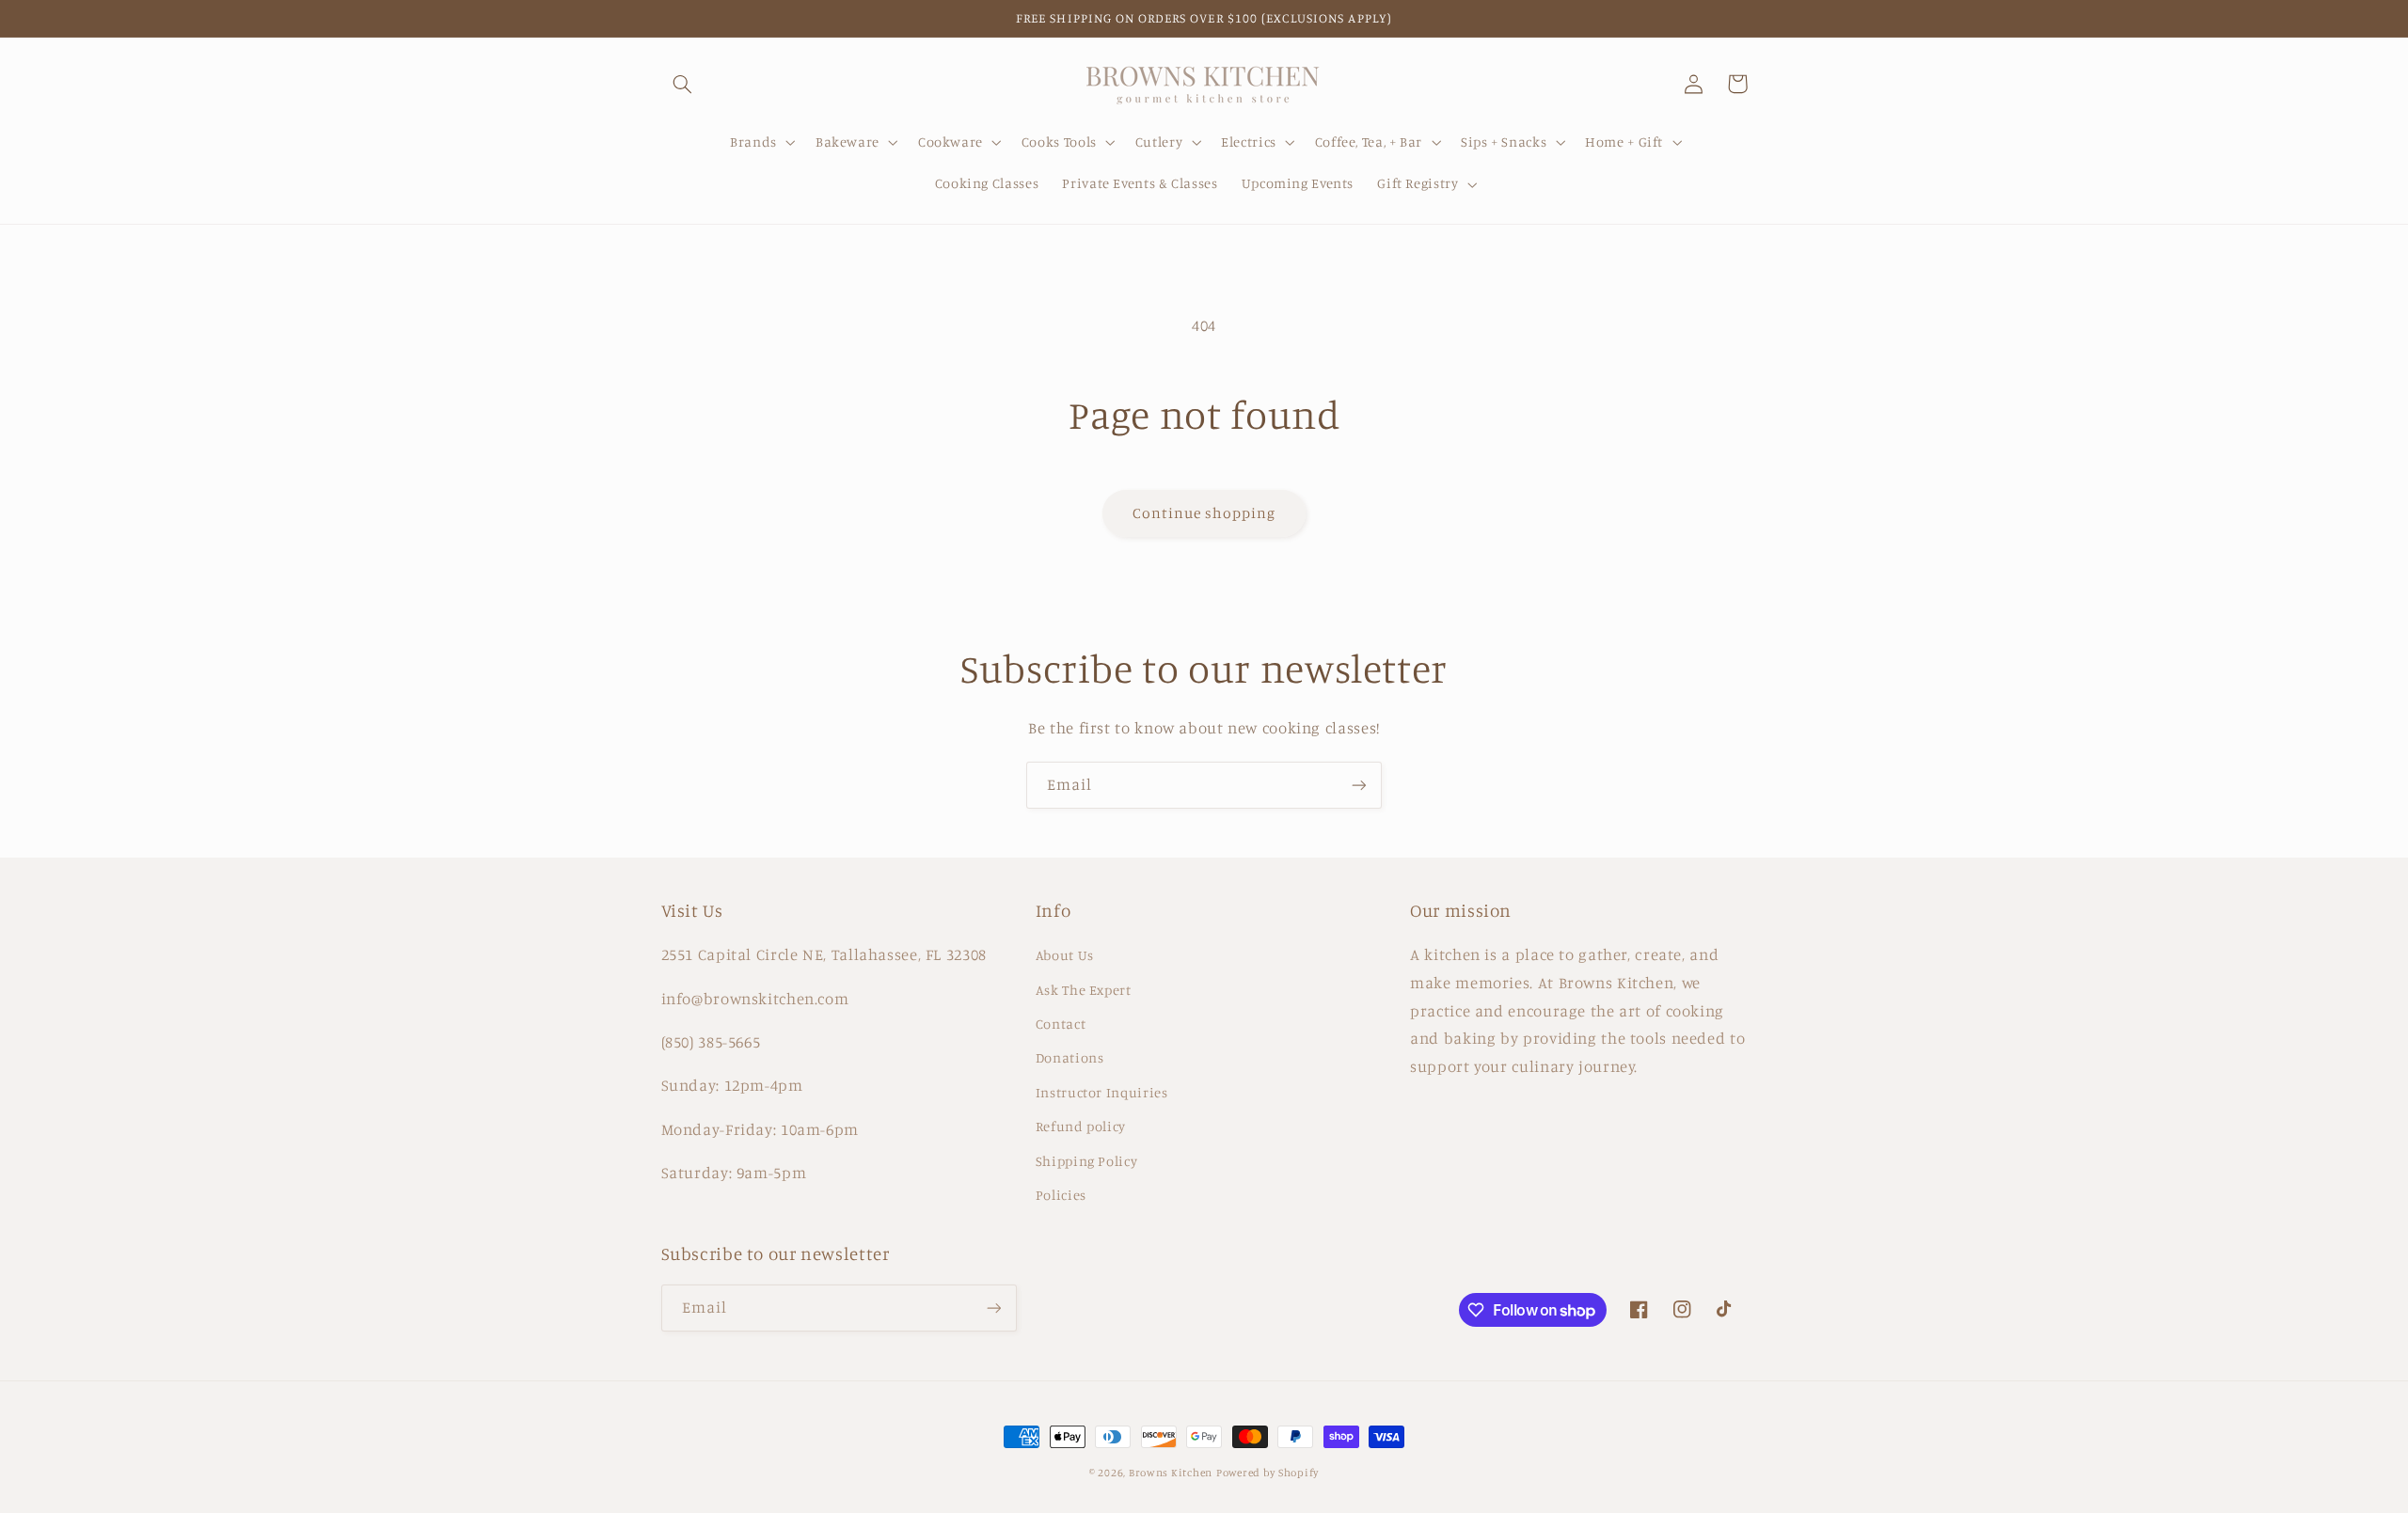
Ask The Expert (1084, 990)
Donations (1070, 1057)
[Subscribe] (1359, 785)
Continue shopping (1204, 513)
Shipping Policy (1086, 1161)
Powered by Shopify (1267, 1473)
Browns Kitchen (1171, 1473)
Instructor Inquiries (1102, 1092)
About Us (1065, 955)
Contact (1061, 1024)
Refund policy (1081, 1126)
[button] (683, 84)
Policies (1061, 1195)
